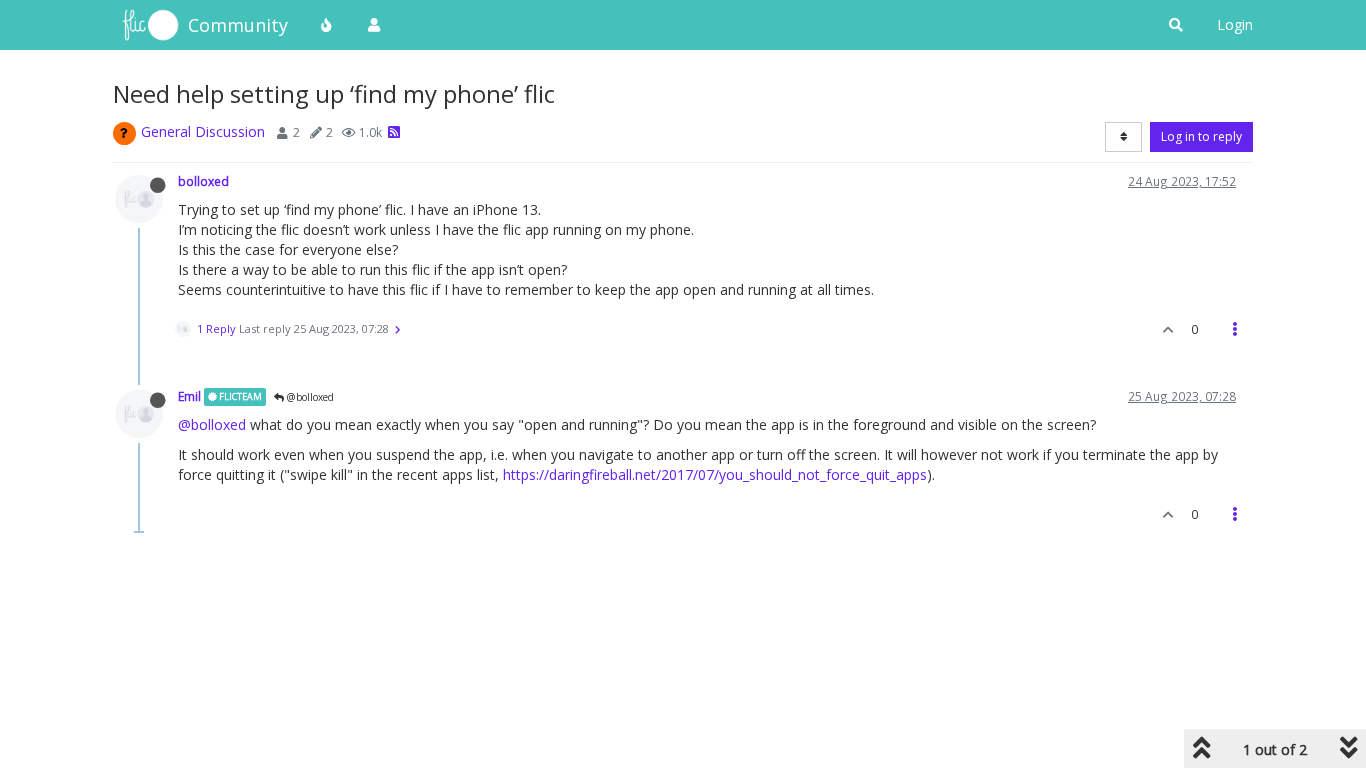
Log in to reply (1201, 136)
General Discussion (203, 131)
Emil (189, 396)
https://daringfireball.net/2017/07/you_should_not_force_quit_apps (715, 474)
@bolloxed (309, 397)
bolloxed (203, 181)
